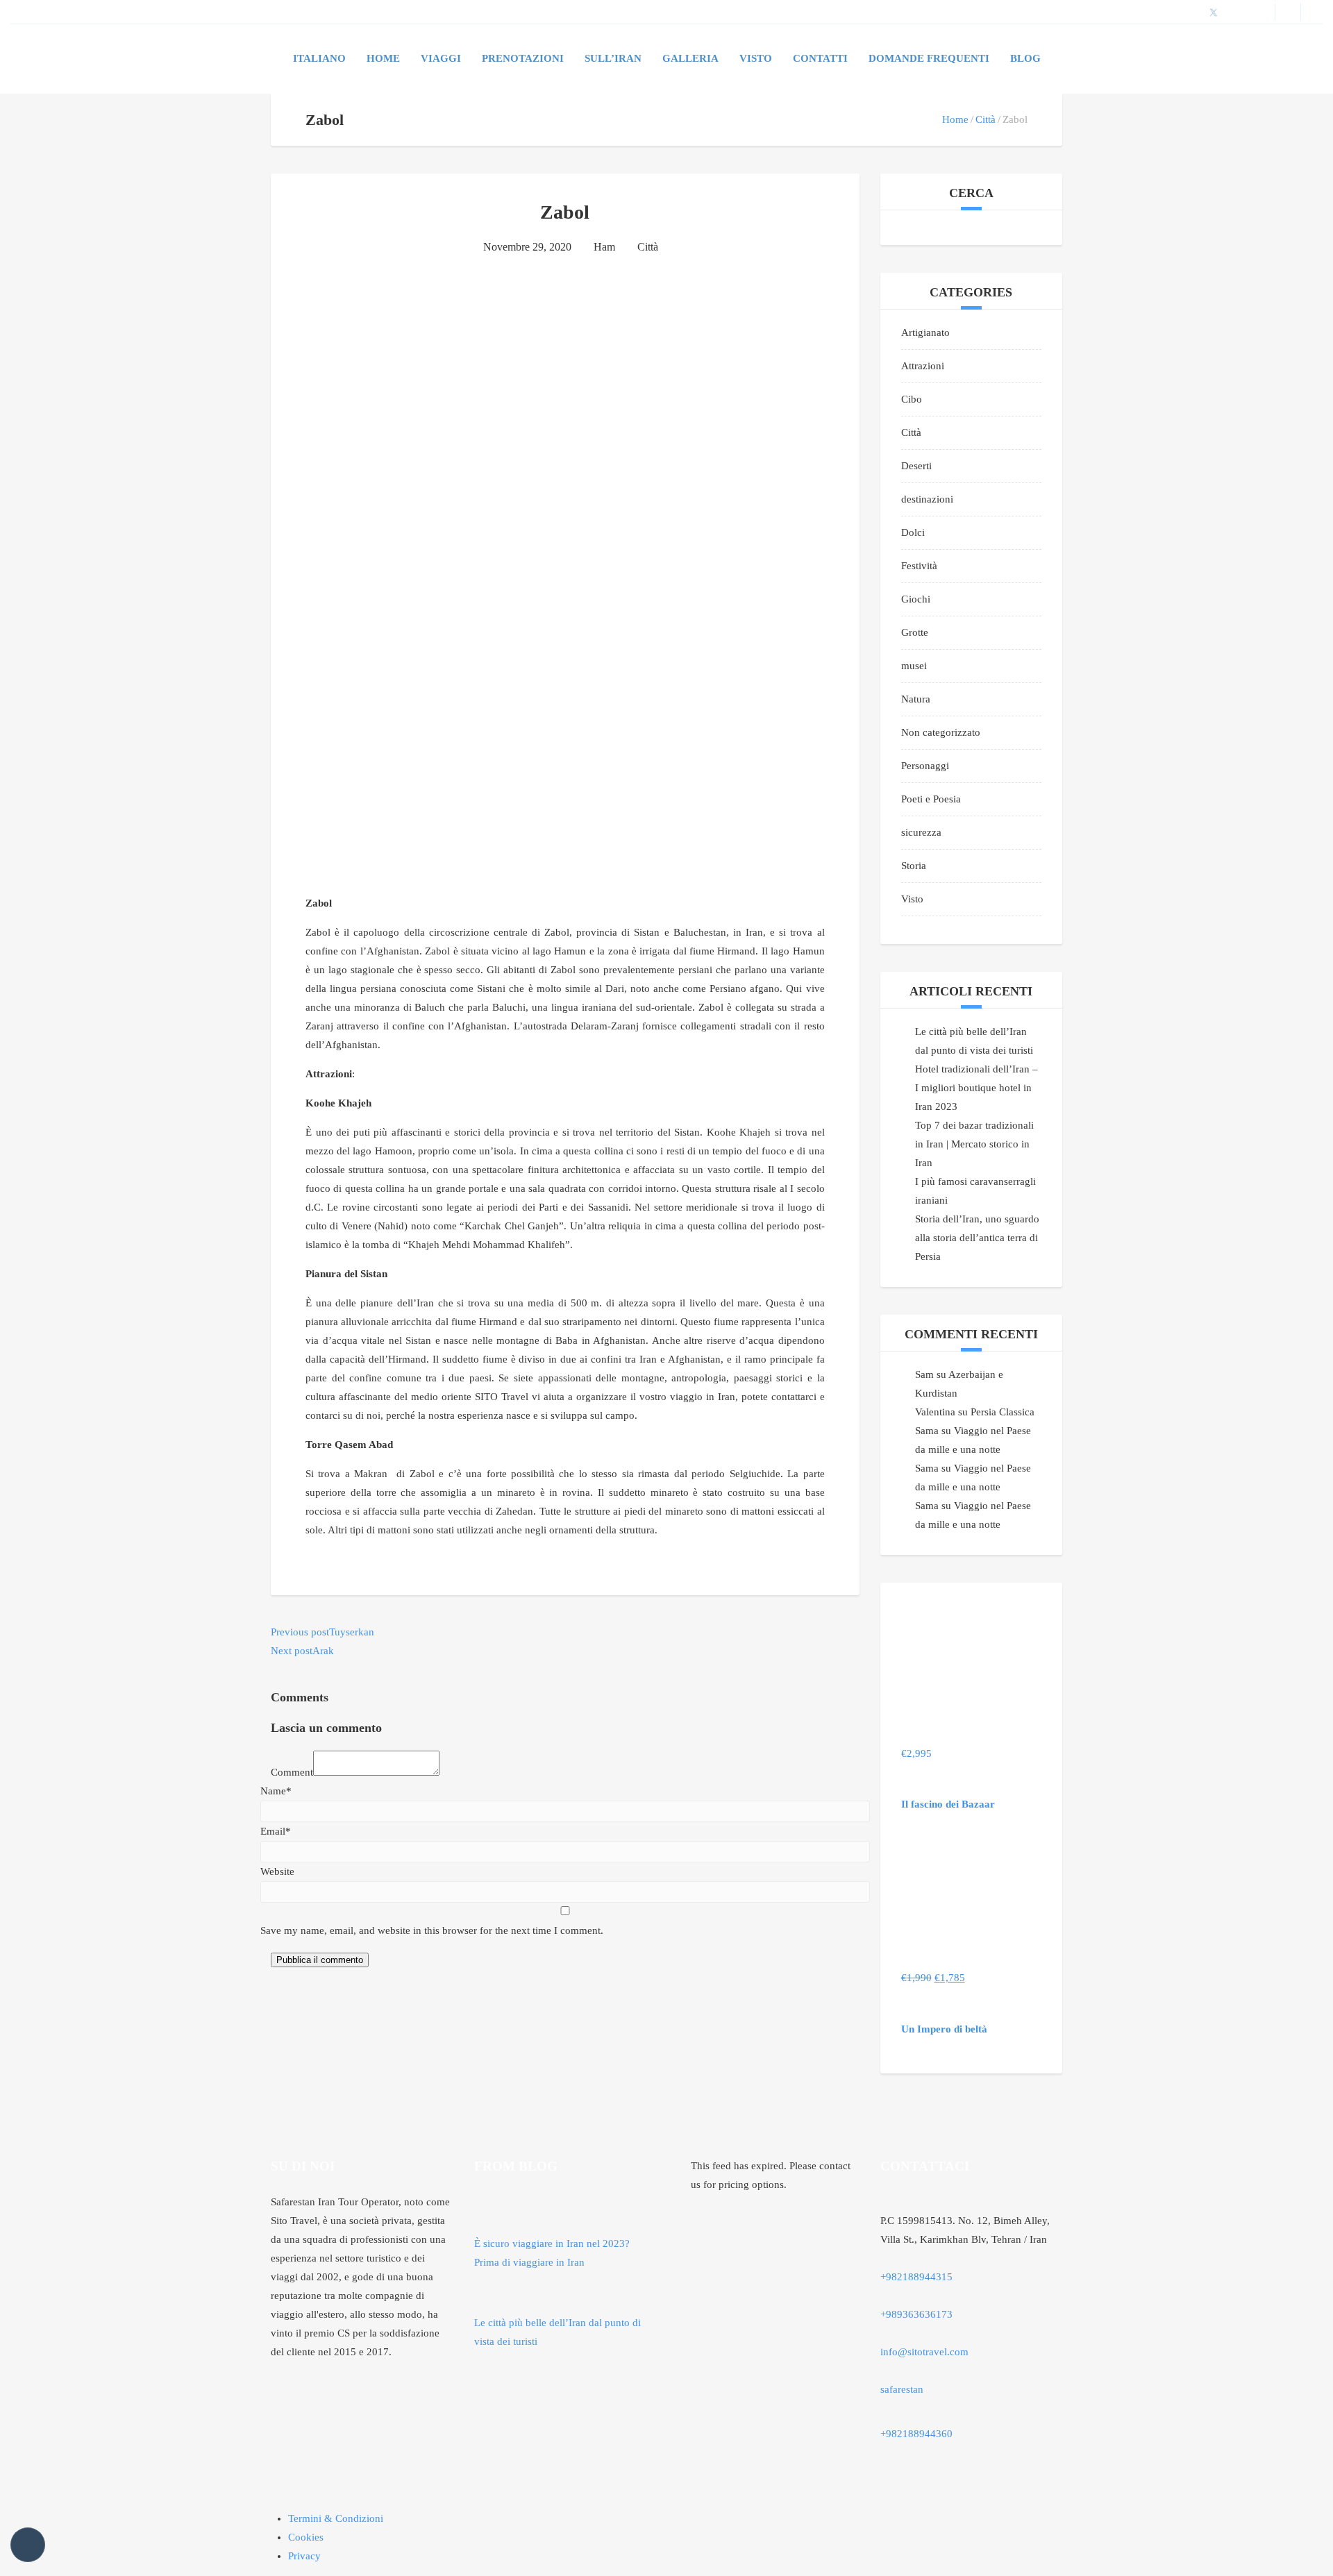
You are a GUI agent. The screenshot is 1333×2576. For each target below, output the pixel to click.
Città (986, 119)
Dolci (913, 532)
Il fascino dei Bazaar (948, 1804)
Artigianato (925, 332)
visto (756, 58)
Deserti (916, 466)
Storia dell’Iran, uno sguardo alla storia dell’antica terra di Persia (977, 1238)
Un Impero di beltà (944, 2029)
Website (277, 1871)
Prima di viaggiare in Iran (529, 2262)
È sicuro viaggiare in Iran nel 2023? (552, 2244)
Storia (914, 866)
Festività (919, 566)
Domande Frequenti (929, 58)
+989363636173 (916, 2314)
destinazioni (927, 499)
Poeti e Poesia (931, 799)
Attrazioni (923, 366)
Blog (1025, 58)
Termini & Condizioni (336, 2518)
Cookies (306, 2537)
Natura (916, 699)
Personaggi (925, 766)
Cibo (912, 399)
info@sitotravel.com (924, 2352)
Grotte (915, 632)
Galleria (690, 58)
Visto (912, 899)
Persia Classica (1003, 1412)
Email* (276, 1831)
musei (914, 666)
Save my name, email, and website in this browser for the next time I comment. (432, 1930)
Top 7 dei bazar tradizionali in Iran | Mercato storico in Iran (974, 1144)
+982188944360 (916, 2434)
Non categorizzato (941, 732)
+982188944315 (916, 2277)
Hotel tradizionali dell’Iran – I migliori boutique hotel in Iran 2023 (976, 1088)
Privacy (304, 2556)
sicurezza (921, 832)
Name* (276, 1791)
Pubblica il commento (320, 1960)
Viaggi (441, 58)
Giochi (916, 599)
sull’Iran (613, 58)
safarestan (902, 2389)
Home (383, 58)
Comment (292, 1772)
